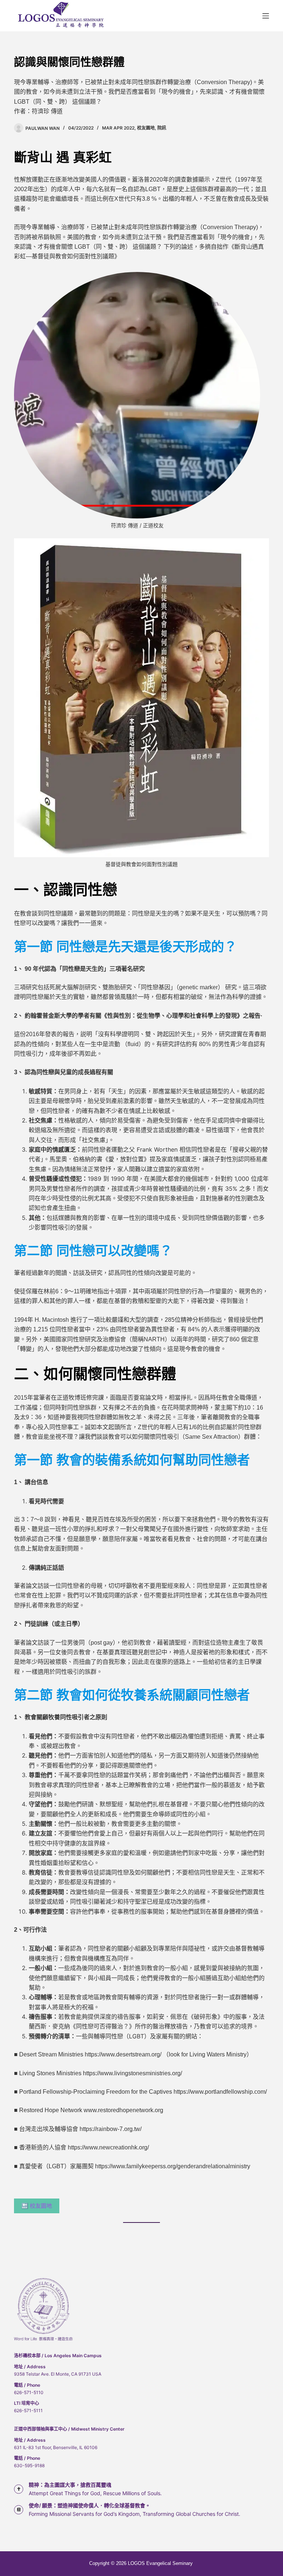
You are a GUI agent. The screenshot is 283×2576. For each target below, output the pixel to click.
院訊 (162, 128)
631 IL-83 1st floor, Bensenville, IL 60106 (56, 2447)
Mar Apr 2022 (118, 128)
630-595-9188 (29, 2465)
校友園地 (146, 128)
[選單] (266, 16)
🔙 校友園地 (37, 2206)
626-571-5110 (29, 2392)
